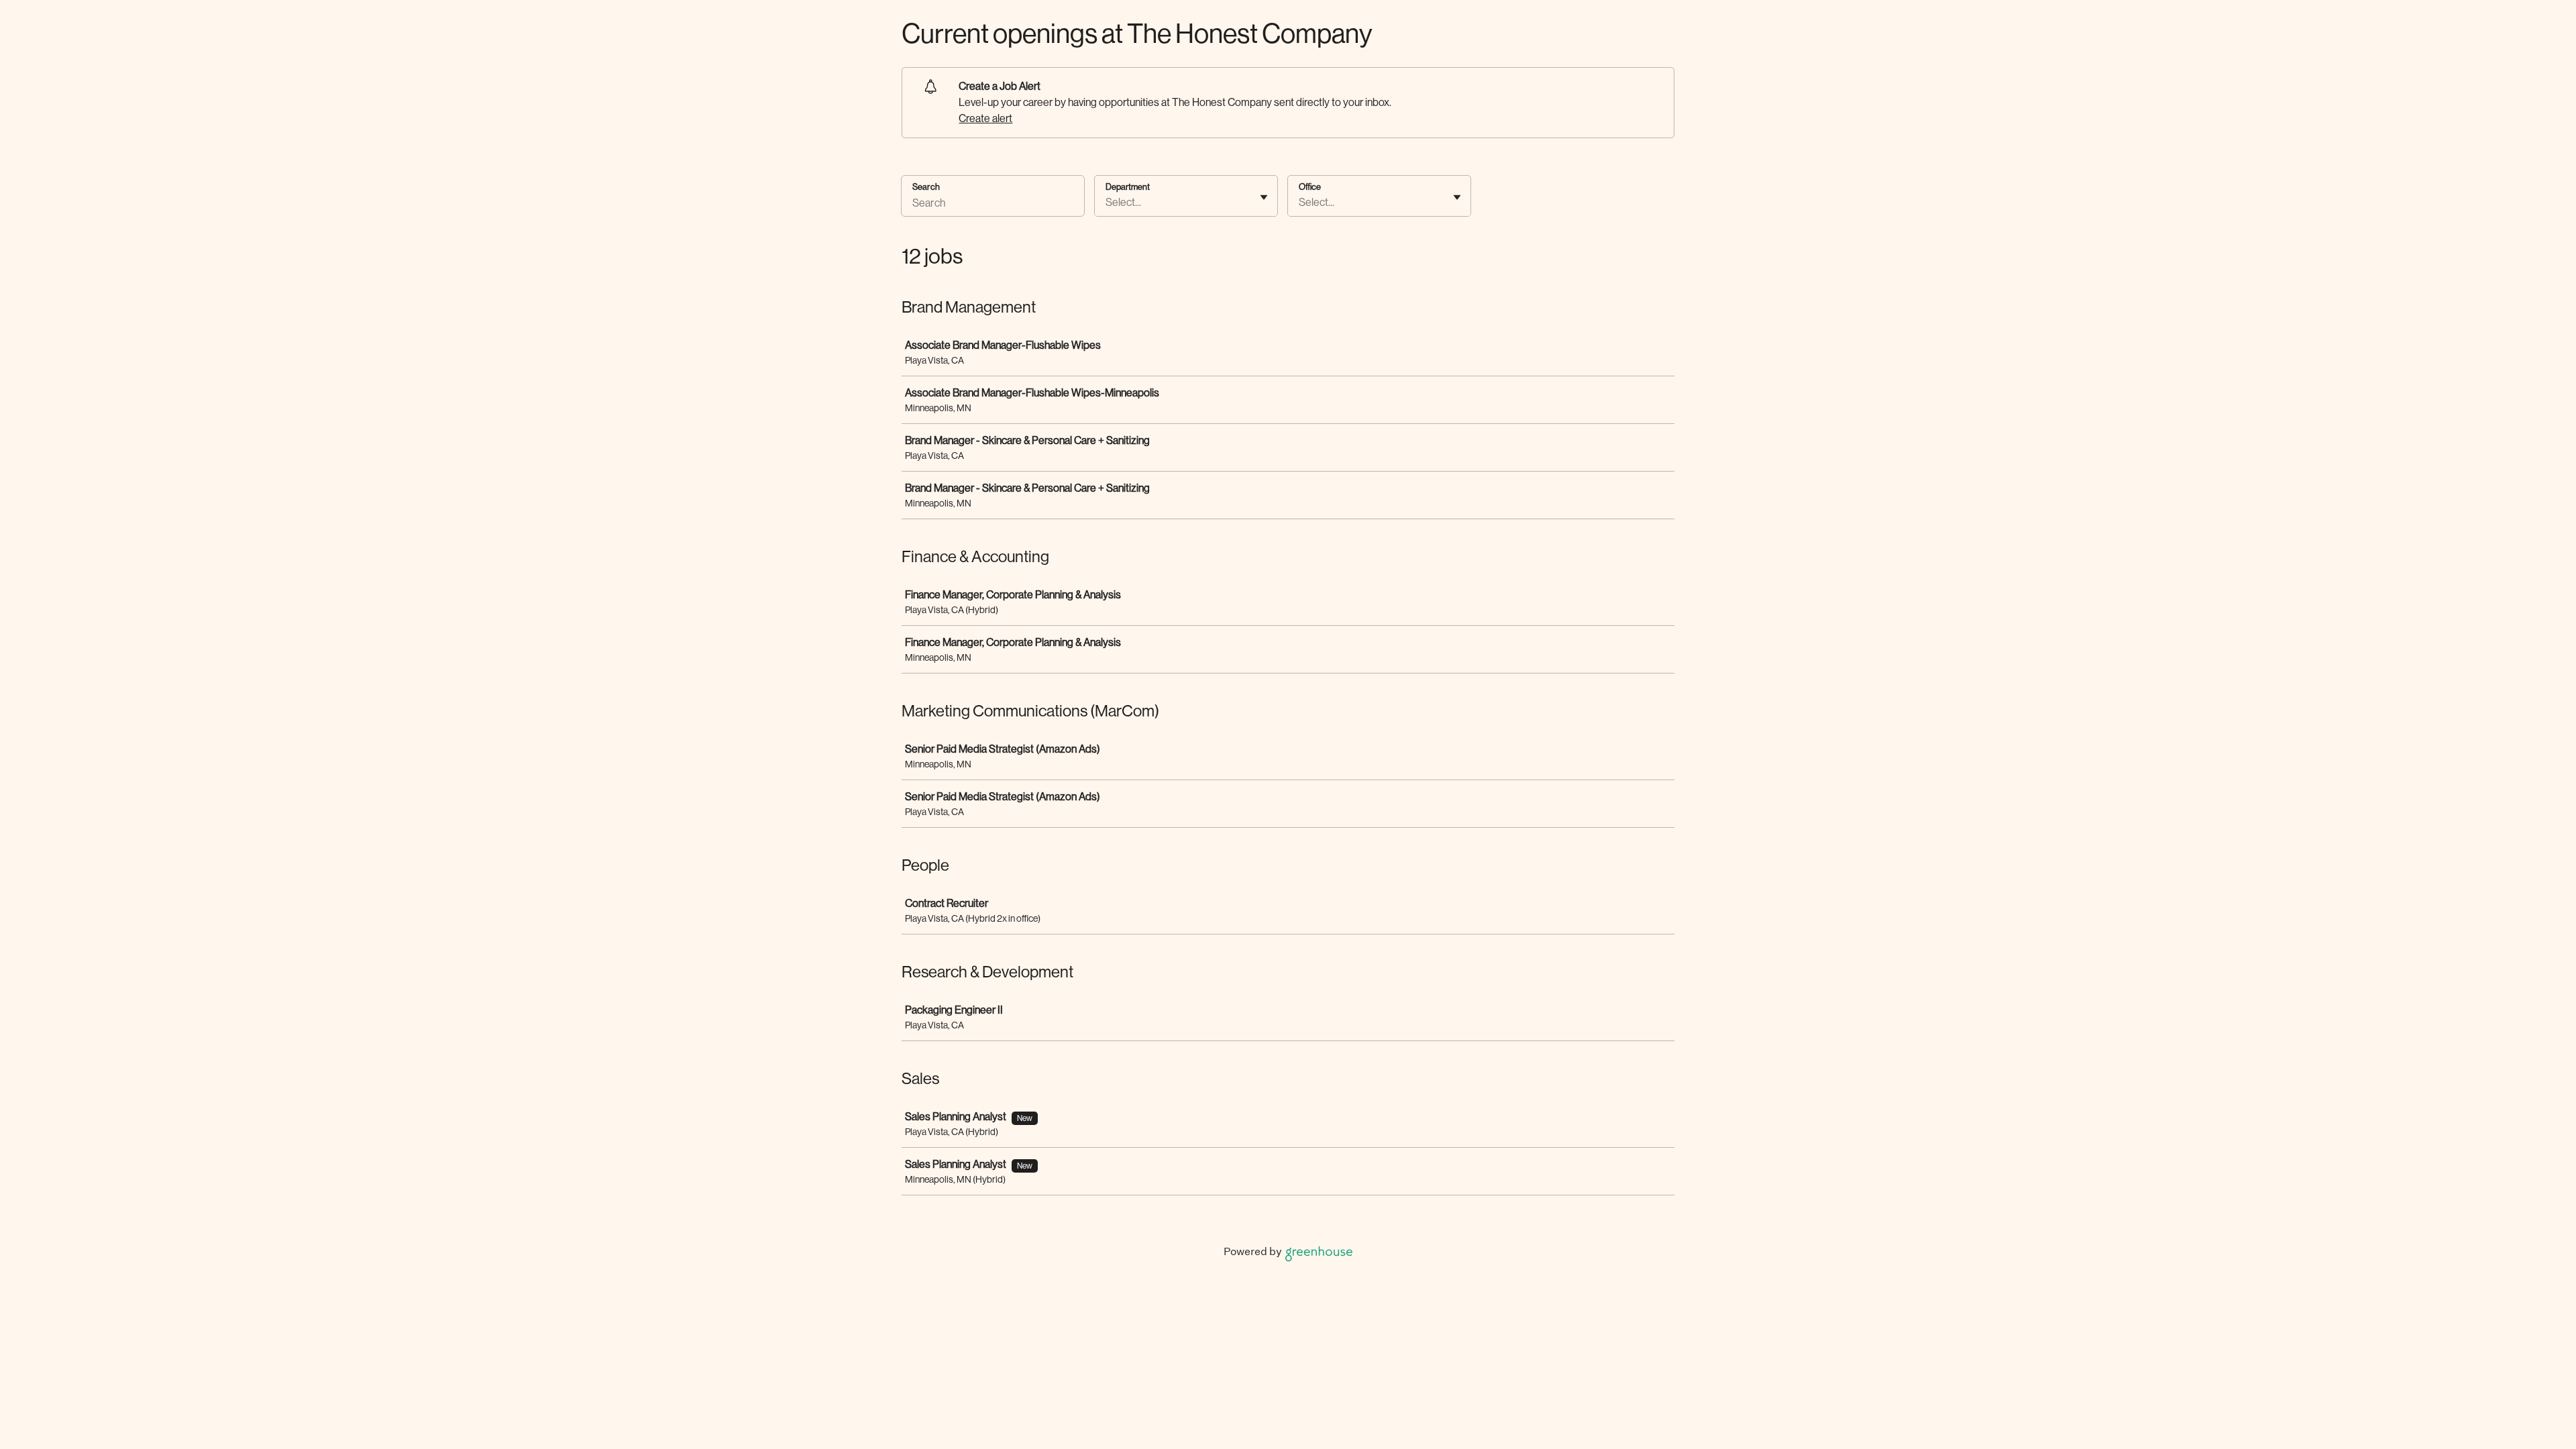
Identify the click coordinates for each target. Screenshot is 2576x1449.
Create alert (985, 118)
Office (1310, 187)
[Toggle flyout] (1264, 197)
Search (926, 187)
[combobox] (1107, 203)
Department (1128, 187)
